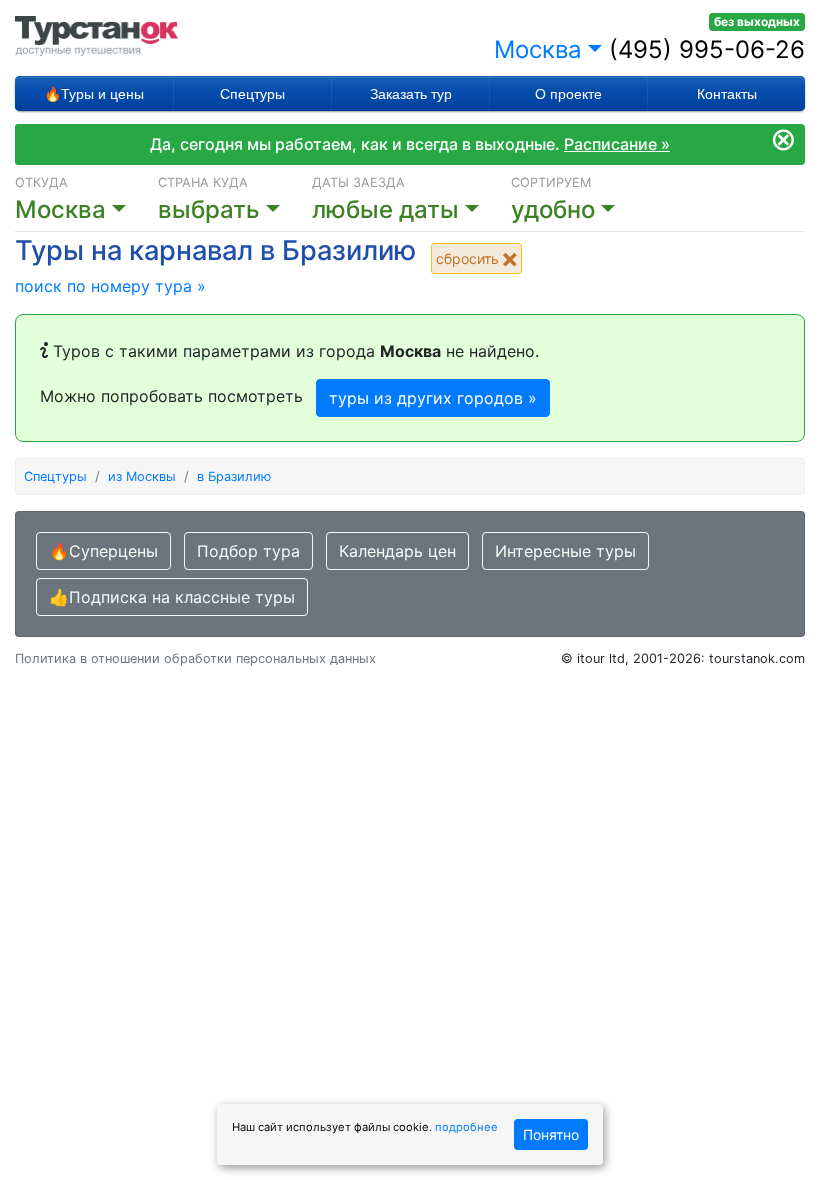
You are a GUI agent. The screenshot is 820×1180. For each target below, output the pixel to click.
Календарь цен (397, 551)
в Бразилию (234, 476)
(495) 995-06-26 (707, 49)
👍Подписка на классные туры (172, 597)
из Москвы (142, 476)
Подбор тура (248, 551)
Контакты (727, 94)
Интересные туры (565, 551)
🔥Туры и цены (94, 94)
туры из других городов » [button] (433, 398)
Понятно (551, 1134)
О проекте (568, 94)
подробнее (466, 1127)
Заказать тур (411, 94)
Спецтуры (252, 94)
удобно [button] (553, 209)
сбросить (469, 258)
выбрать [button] (209, 209)
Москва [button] (538, 49)
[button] (411, 210)
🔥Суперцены (103, 551)
